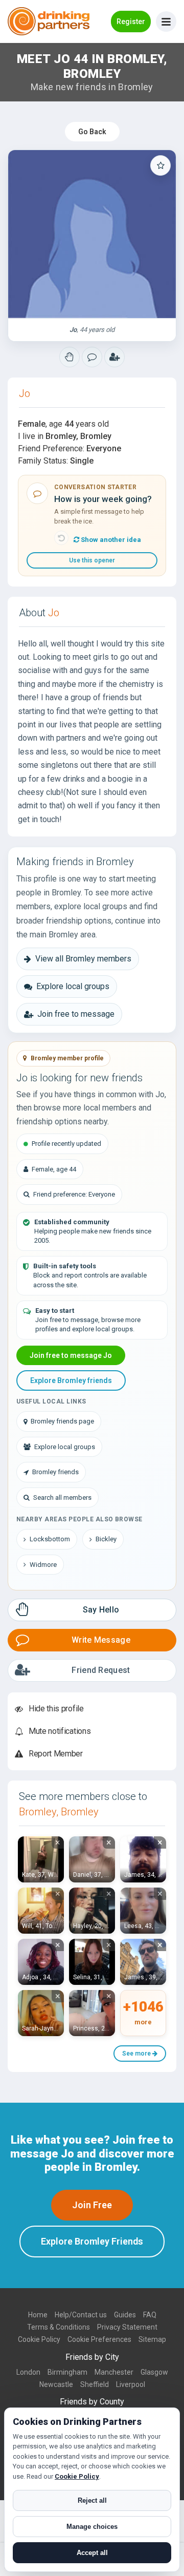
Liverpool (131, 2384)
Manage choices (92, 2527)
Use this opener (92, 560)
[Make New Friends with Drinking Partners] (49, 21)
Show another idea (110, 540)
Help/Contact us (81, 2315)
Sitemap (152, 2339)
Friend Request (101, 1670)
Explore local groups (73, 986)
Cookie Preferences (99, 2339)
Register (131, 22)
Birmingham (67, 2372)
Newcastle (56, 2384)
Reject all (92, 2500)
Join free (92, 2205)
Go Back (92, 132)
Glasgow (154, 2372)
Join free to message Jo (71, 1355)
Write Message (101, 1640)
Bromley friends (55, 1472)
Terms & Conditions (59, 2327)
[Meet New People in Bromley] (92, 357)
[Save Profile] (160, 165)
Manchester (114, 2372)
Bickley (106, 1539)
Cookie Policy (39, 2339)
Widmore (43, 1565)
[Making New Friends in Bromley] (70, 357)
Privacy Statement (127, 2327)
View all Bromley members (83, 959)
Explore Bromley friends (71, 1380)
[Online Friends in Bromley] (114, 357)
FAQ (150, 2315)
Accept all (92, 2553)
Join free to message (76, 1014)
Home (38, 2315)
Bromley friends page (62, 1421)
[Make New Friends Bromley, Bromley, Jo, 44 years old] (92, 234)
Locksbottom (50, 1539)
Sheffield (95, 2384)
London (28, 2372)
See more (137, 2054)
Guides (125, 2315)
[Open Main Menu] (166, 22)
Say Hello (101, 1610)
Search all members (62, 1498)
